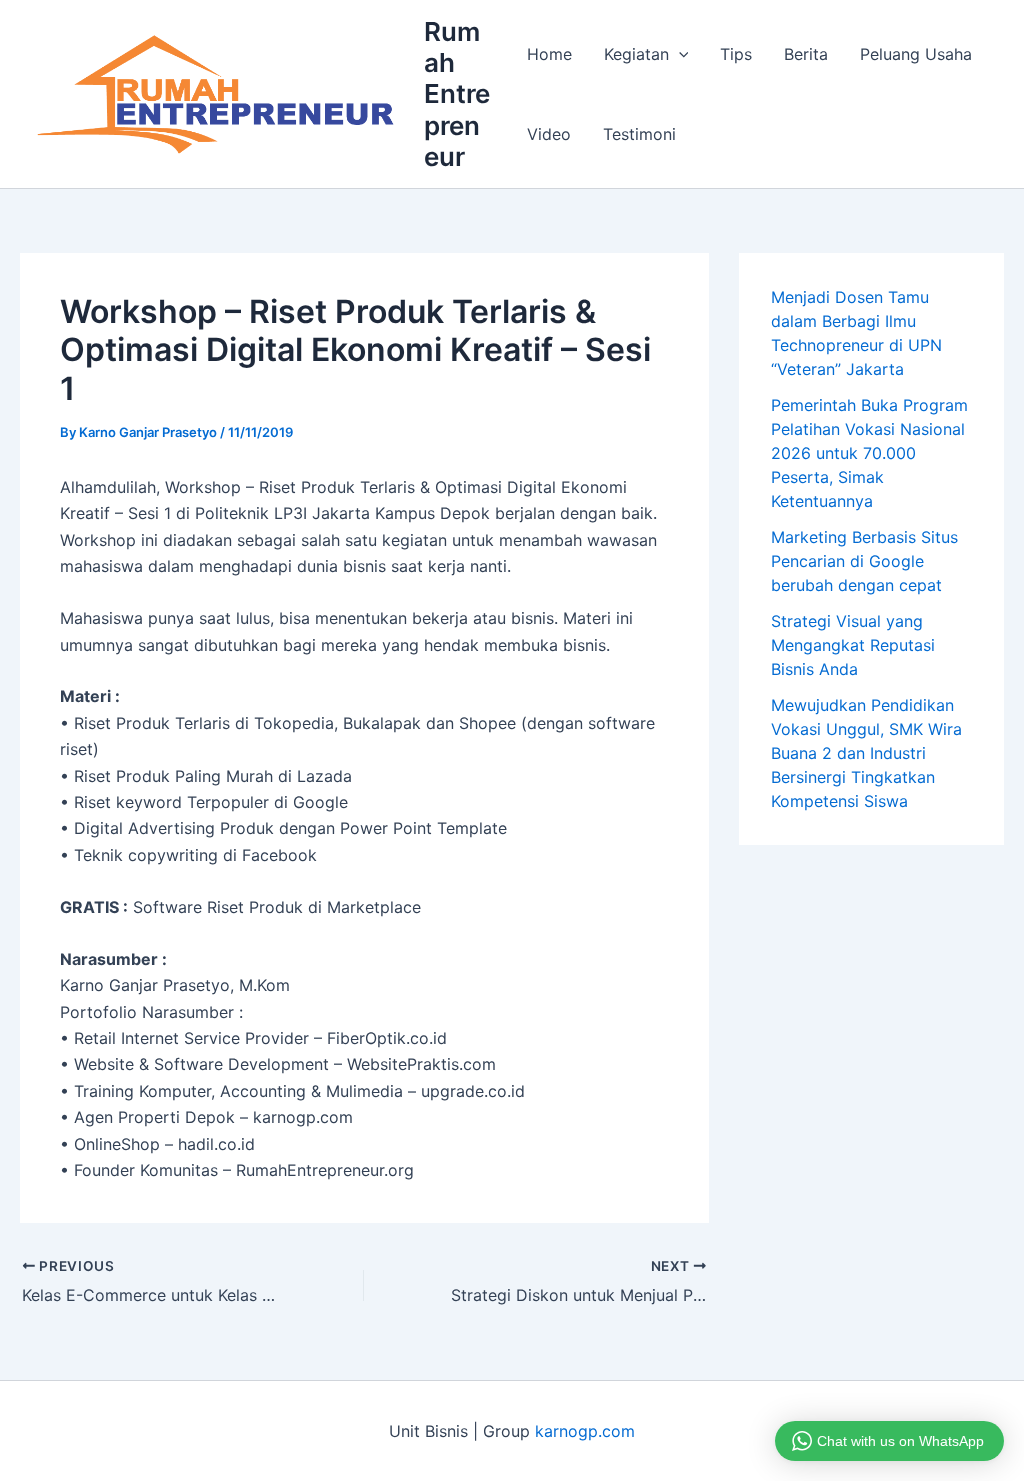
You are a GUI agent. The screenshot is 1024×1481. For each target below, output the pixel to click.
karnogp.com (585, 1431)
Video (549, 134)
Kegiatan (636, 54)
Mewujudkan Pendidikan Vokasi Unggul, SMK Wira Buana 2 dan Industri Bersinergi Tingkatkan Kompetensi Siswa (866, 753)
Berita (806, 54)
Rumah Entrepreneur (457, 94)
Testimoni (639, 134)
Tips (736, 54)
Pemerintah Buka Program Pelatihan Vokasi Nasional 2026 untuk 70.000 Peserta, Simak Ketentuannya (869, 453)
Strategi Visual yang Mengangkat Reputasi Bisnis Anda (853, 645)
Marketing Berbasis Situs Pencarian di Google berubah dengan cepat (864, 561)
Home (549, 54)
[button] (679, 54)
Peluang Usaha (916, 54)
